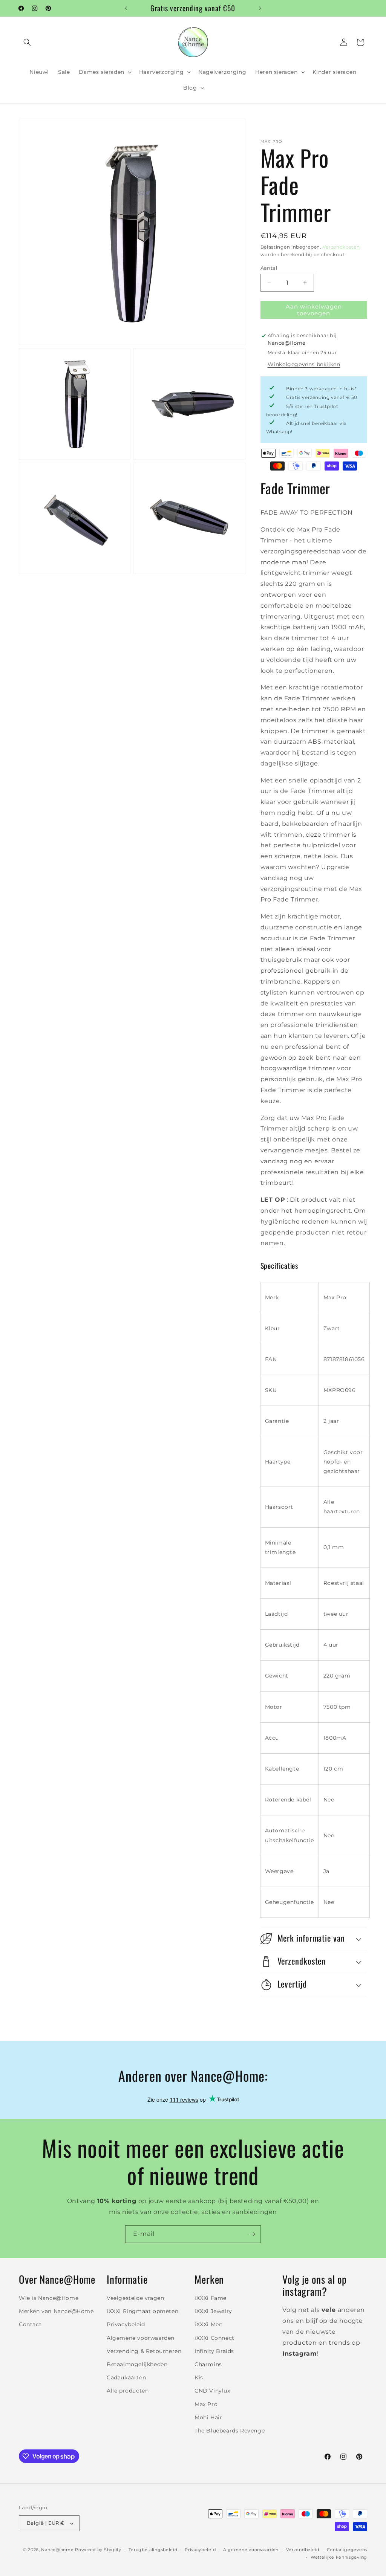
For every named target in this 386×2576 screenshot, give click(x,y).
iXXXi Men (208, 2324)
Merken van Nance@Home (56, 2311)
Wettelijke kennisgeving (339, 2557)
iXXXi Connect (214, 2338)
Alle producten (128, 2391)
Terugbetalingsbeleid (153, 2550)
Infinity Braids (214, 2351)
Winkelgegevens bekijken (304, 364)
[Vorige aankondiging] (126, 8)
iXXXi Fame (211, 2298)
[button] (27, 42)
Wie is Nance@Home (49, 2298)
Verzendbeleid (303, 2550)
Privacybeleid (126, 2324)
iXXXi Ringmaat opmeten (142, 2311)
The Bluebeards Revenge (230, 2431)
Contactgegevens (347, 2550)
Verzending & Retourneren (144, 2351)
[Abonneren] (252, 2234)
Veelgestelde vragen (135, 2298)
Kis (199, 2377)
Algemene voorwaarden (141, 2338)
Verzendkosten (341, 247)
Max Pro (206, 2404)
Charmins (208, 2364)
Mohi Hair (208, 2417)
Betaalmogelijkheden (137, 2364)
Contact (30, 2324)
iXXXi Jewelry (213, 2311)
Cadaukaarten (126, 2377)
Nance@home (57, 2550)
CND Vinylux (212, 2391)
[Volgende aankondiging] (260, 8)
